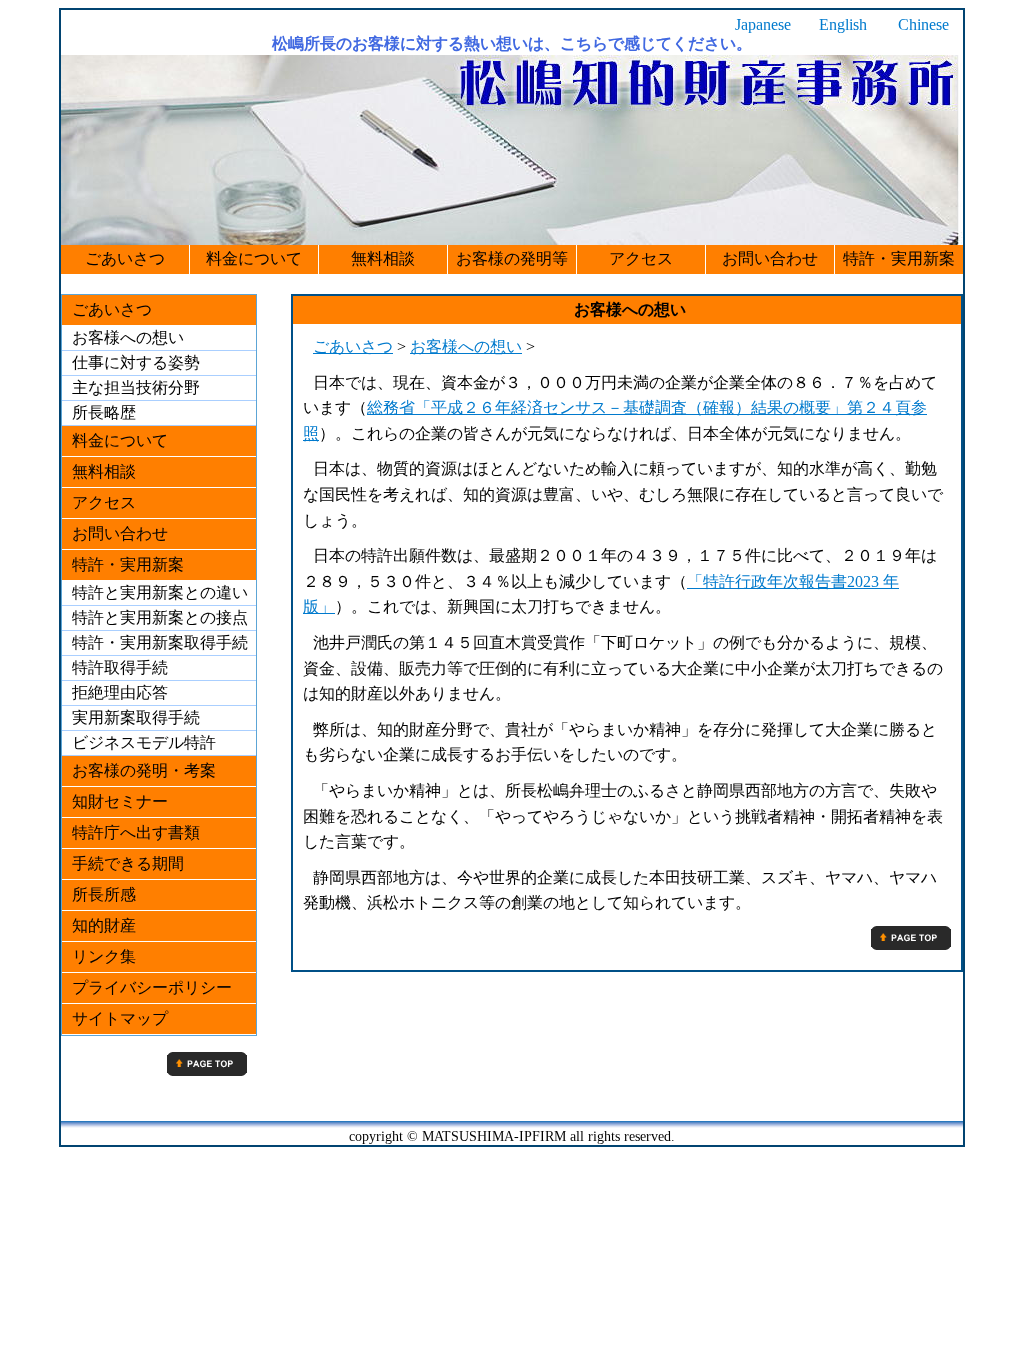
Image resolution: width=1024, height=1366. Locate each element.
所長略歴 (104, 412)
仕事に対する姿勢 (136, 362)
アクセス (641, 258)
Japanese (763, 24)
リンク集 (104, 956)
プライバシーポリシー (152, 987)
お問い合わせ (770, 258)
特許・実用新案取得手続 (160, 642)
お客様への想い (466, 346)
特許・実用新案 (899, 258)
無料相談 (383, 258)
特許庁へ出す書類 (136, 832)
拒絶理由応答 (120, 692)
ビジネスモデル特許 (144, 742)
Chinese (923, 24)
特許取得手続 (120, 667)
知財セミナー (120, 801)
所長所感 (104, 894)
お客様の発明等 (512, 258)
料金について (254, 258)
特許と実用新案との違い (160, 592)
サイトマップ (120, 1018)
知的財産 (104, 925)
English (843, 24)
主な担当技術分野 (136, 387)
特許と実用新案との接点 (160, 617)
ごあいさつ (125, 258)
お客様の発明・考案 (144, 770)
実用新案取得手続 (136, 717)
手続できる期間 (128, 863)
